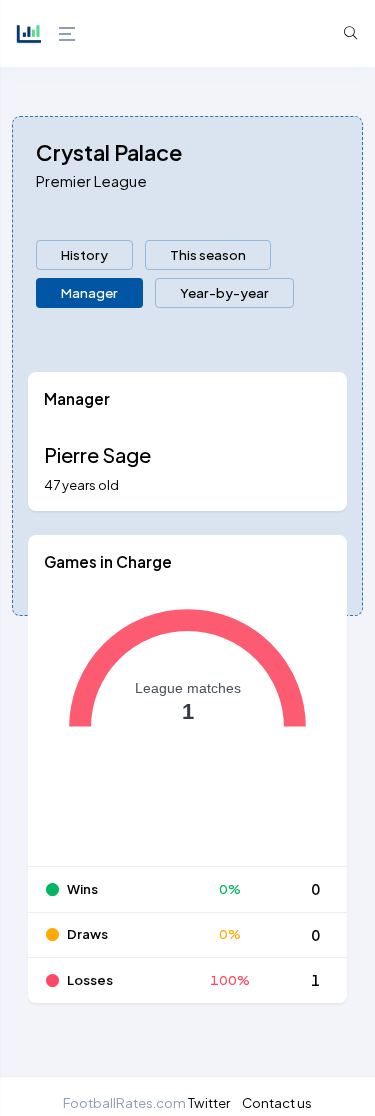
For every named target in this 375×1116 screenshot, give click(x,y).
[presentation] (84, 255)
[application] (187, 727)
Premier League (91, 180)
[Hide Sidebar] (65, 34)
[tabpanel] (187, 699)
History (84, 254)
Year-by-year (224, 292)
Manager (89, 292)
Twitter (209, 1102)
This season (208, 254)
